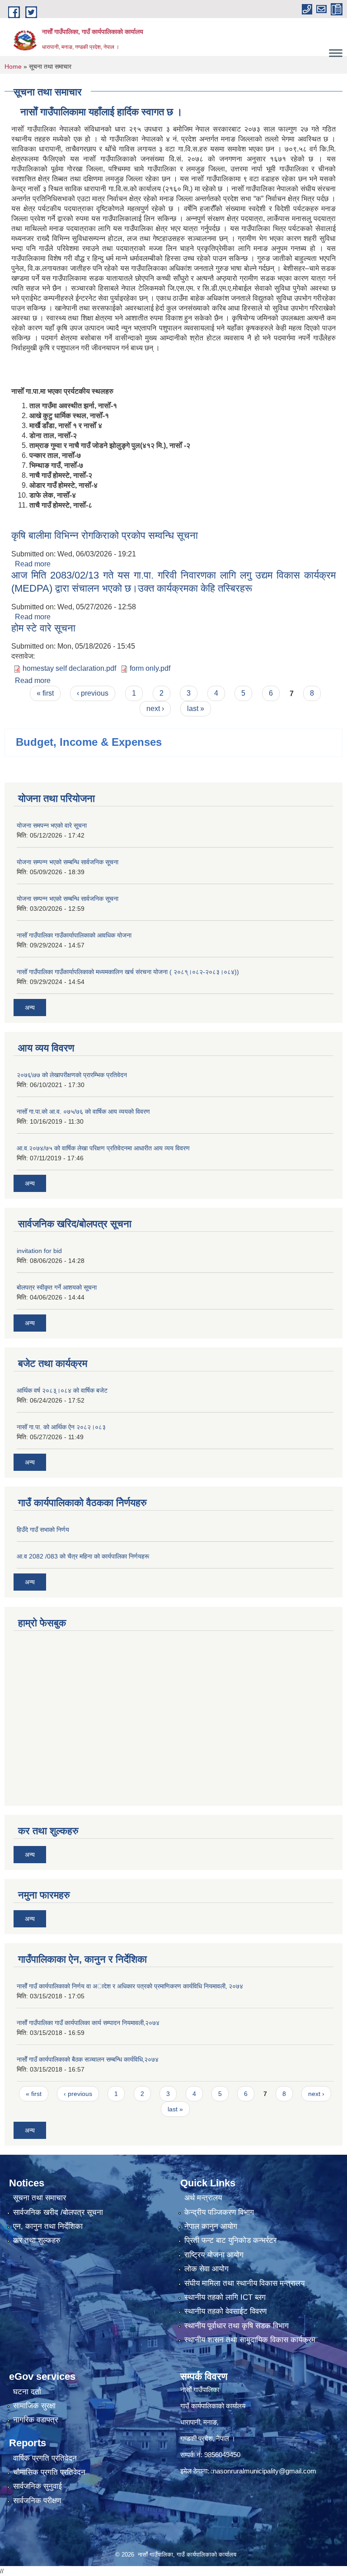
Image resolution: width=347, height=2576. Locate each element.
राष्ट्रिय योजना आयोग (214, 2255)
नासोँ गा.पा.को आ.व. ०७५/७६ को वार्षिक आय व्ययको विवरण (83, 1111)
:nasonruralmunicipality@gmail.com (264, 2471)
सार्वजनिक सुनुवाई (38, 2486)
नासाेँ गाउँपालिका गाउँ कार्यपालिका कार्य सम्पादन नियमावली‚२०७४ (88, 2023)
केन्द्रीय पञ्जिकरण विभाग (219, 2212)
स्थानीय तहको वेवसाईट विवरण (225, 2311)
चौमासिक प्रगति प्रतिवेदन (49, 2472)
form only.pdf (150, 668)
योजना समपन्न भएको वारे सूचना (52, 825)
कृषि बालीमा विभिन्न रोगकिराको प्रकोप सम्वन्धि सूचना (105, 535)
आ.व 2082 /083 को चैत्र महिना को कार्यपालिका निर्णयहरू (83, 1556)
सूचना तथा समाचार (40, 2198)
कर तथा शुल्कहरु (37, 2240)
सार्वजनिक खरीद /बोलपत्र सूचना (58, 2212)
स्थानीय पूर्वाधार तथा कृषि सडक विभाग (237, 2326)
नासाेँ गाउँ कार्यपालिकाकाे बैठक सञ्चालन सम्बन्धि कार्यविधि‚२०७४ (88, 2059)
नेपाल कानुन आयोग (211, 2226)
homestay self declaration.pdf (69, 668)
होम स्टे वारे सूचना (43, 628)
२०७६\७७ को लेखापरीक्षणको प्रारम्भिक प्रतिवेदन (72, 1075)
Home (13, 66)
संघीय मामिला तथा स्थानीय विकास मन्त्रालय (244, 2283)
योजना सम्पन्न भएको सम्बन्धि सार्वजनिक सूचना (68, 862)
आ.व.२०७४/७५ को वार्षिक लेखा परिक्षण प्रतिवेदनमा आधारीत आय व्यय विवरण (103, 1148)
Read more (33, 564)
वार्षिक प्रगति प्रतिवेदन (45, 2458)
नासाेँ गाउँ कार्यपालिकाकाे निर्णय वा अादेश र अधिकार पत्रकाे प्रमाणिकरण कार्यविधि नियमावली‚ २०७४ (130, 1986)
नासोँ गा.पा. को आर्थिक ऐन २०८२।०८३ (61, 1427)
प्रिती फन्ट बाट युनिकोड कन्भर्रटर (230, 2240)
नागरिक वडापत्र (35, 2420)
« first (45, 693)
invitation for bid (39, 1251)
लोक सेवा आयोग (206, 2269)
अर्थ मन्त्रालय (203, 2198)
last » (196, 709)
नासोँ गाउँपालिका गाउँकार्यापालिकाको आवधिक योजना (74, 935)
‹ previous (93, 693)
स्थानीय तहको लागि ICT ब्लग (225, 2297)
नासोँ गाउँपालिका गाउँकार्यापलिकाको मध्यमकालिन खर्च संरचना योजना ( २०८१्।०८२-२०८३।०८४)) (128, 972)
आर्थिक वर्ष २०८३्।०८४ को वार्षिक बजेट (62, 1390)
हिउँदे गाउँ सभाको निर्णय (43, 1530)
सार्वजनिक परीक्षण (37, 2501)
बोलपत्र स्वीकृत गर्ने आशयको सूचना (57, 1287)
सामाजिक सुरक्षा (34, 2406)
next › (155, 709)
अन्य (30, 1008)
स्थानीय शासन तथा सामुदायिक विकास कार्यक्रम (250, 2340)
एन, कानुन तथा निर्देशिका (48, 2226)
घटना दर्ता (27, 2392)
